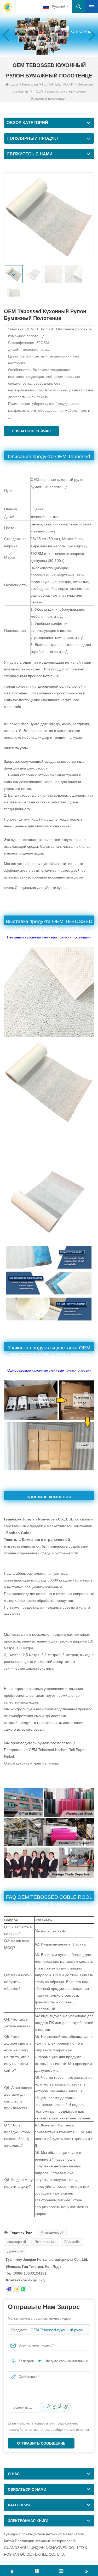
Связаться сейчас (31, 431)
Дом (15, 84)
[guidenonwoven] (9, 2289)
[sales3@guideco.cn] (16, 2289)
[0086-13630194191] (23, 2289)
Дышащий (15, 2251)
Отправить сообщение (41, 2443)
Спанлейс (72, 2242)
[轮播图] (49, 35)
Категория (30, 84)
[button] (45, 52)
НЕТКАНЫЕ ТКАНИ (58, 84)
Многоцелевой (52, 2232)
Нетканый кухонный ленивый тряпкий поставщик (49, 937)
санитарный (17, 2242)
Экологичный (45, 2242)
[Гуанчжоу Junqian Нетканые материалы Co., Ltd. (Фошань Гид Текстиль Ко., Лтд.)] (8, 7)
